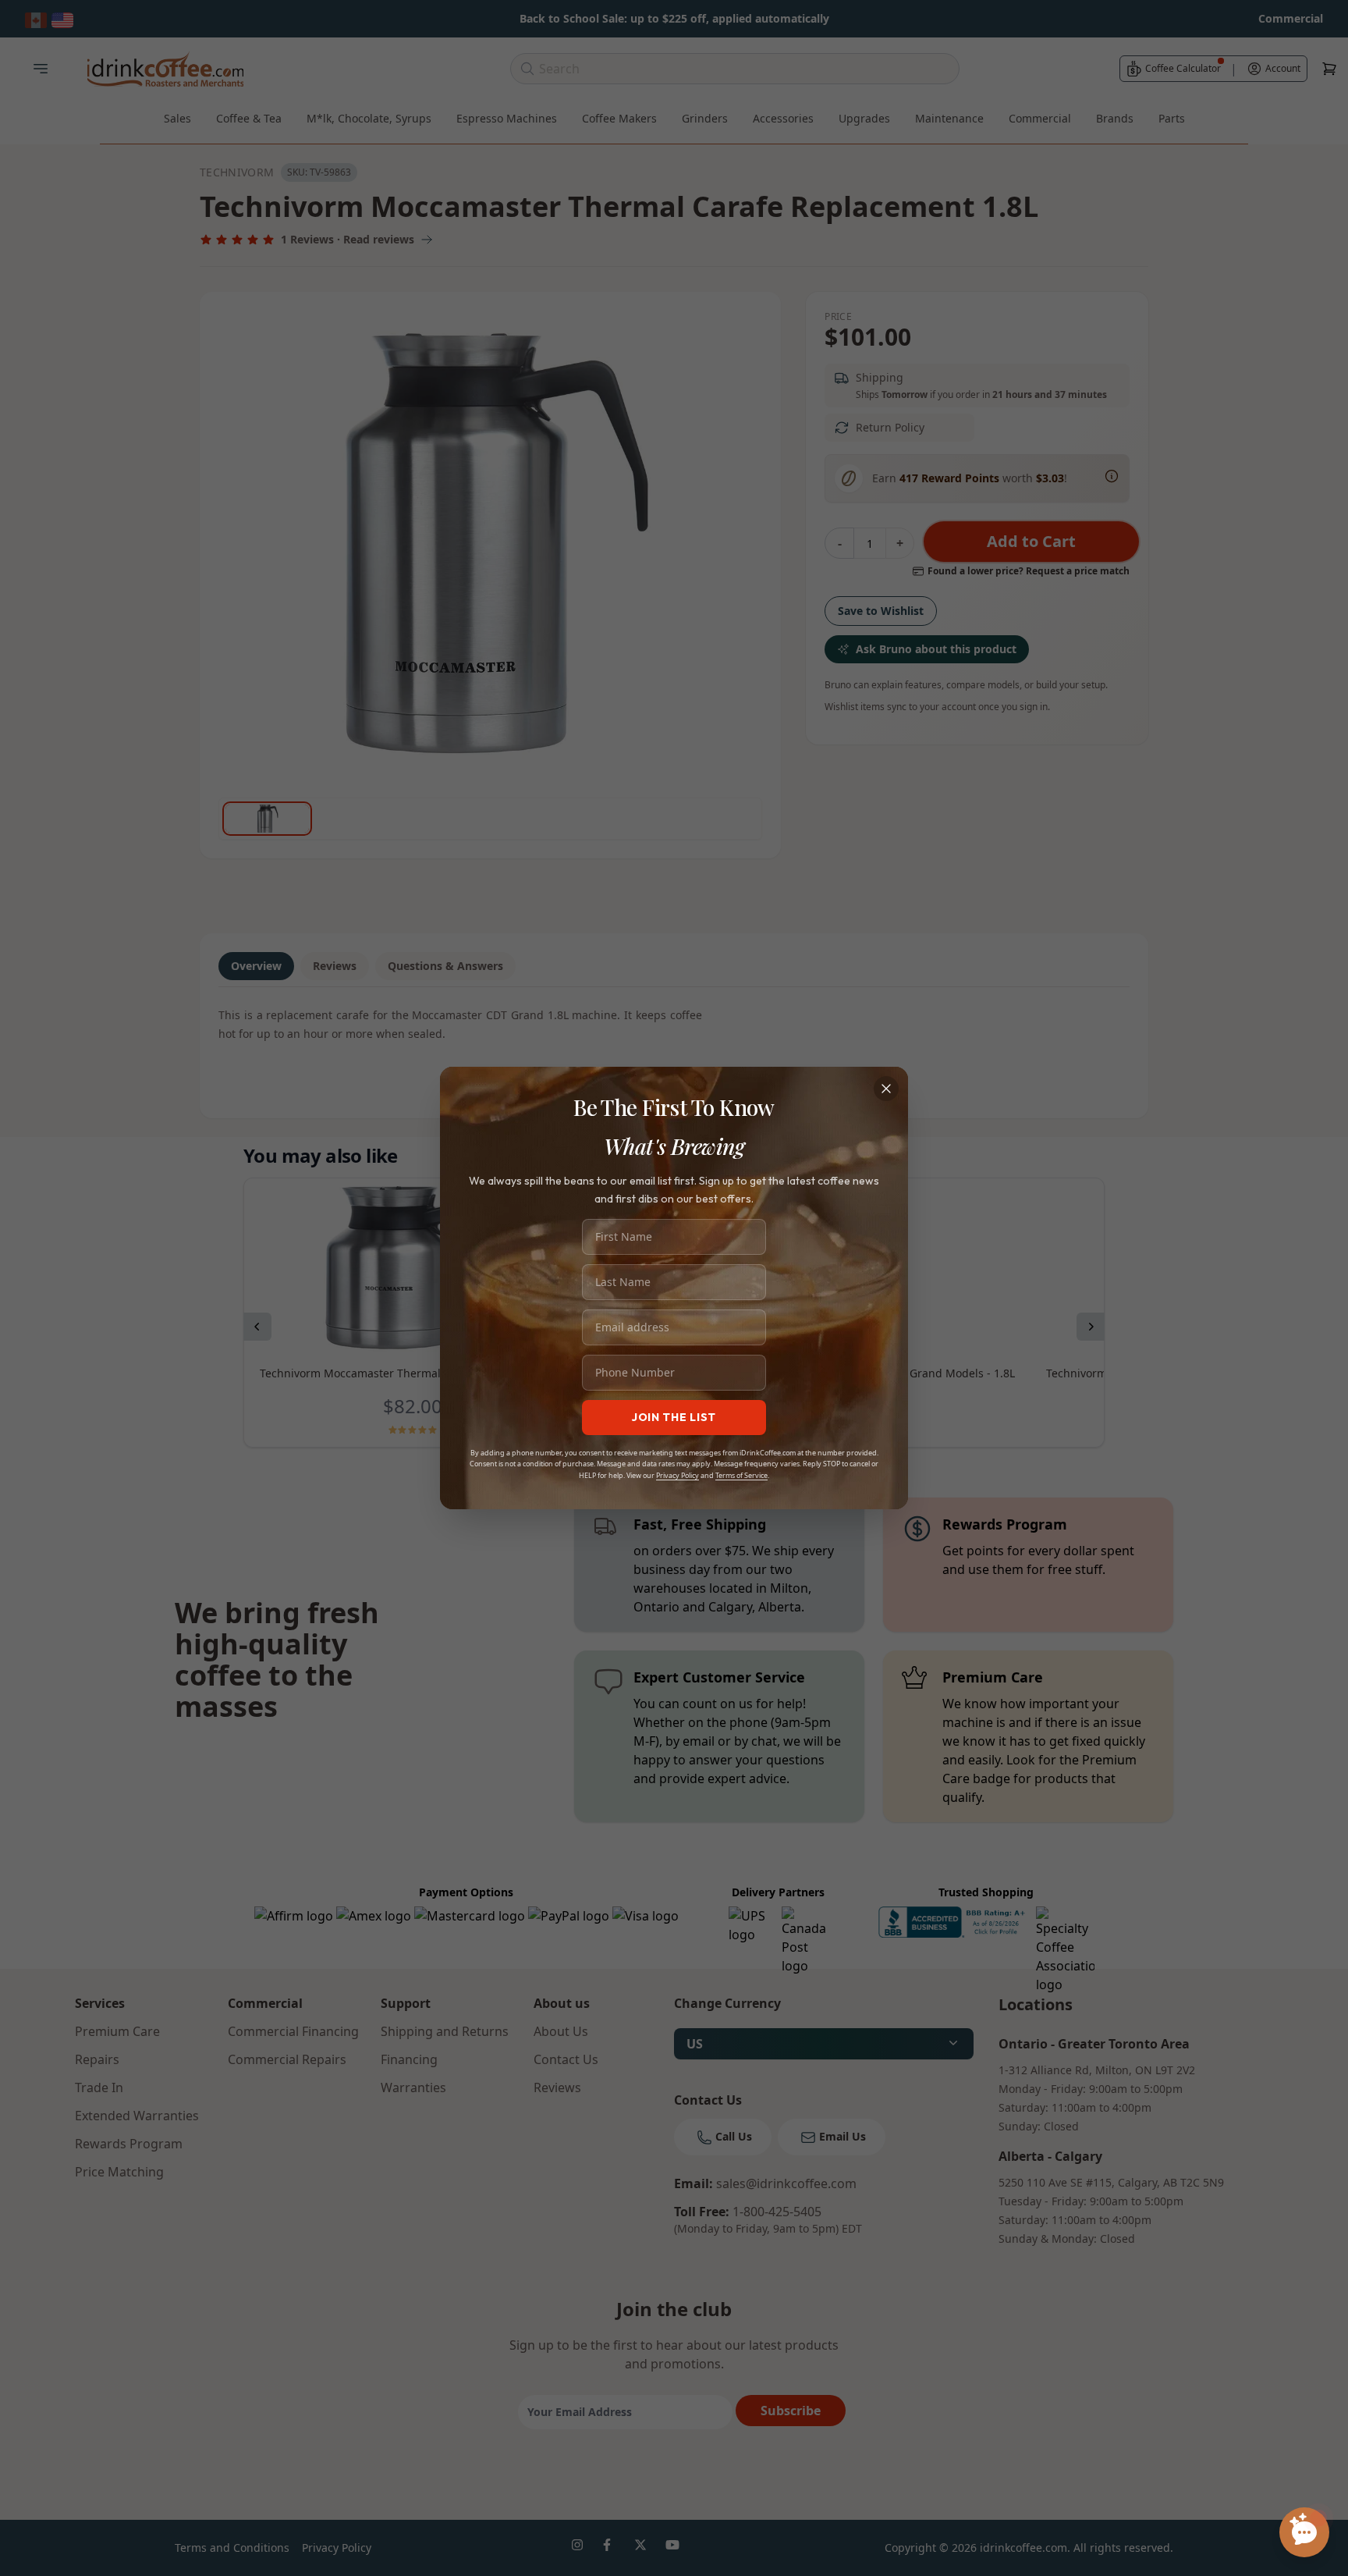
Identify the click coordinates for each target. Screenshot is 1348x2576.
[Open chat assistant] (1304, 2532)
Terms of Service (741, 1475)
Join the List (674, 1417)
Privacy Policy (678, 1475)
